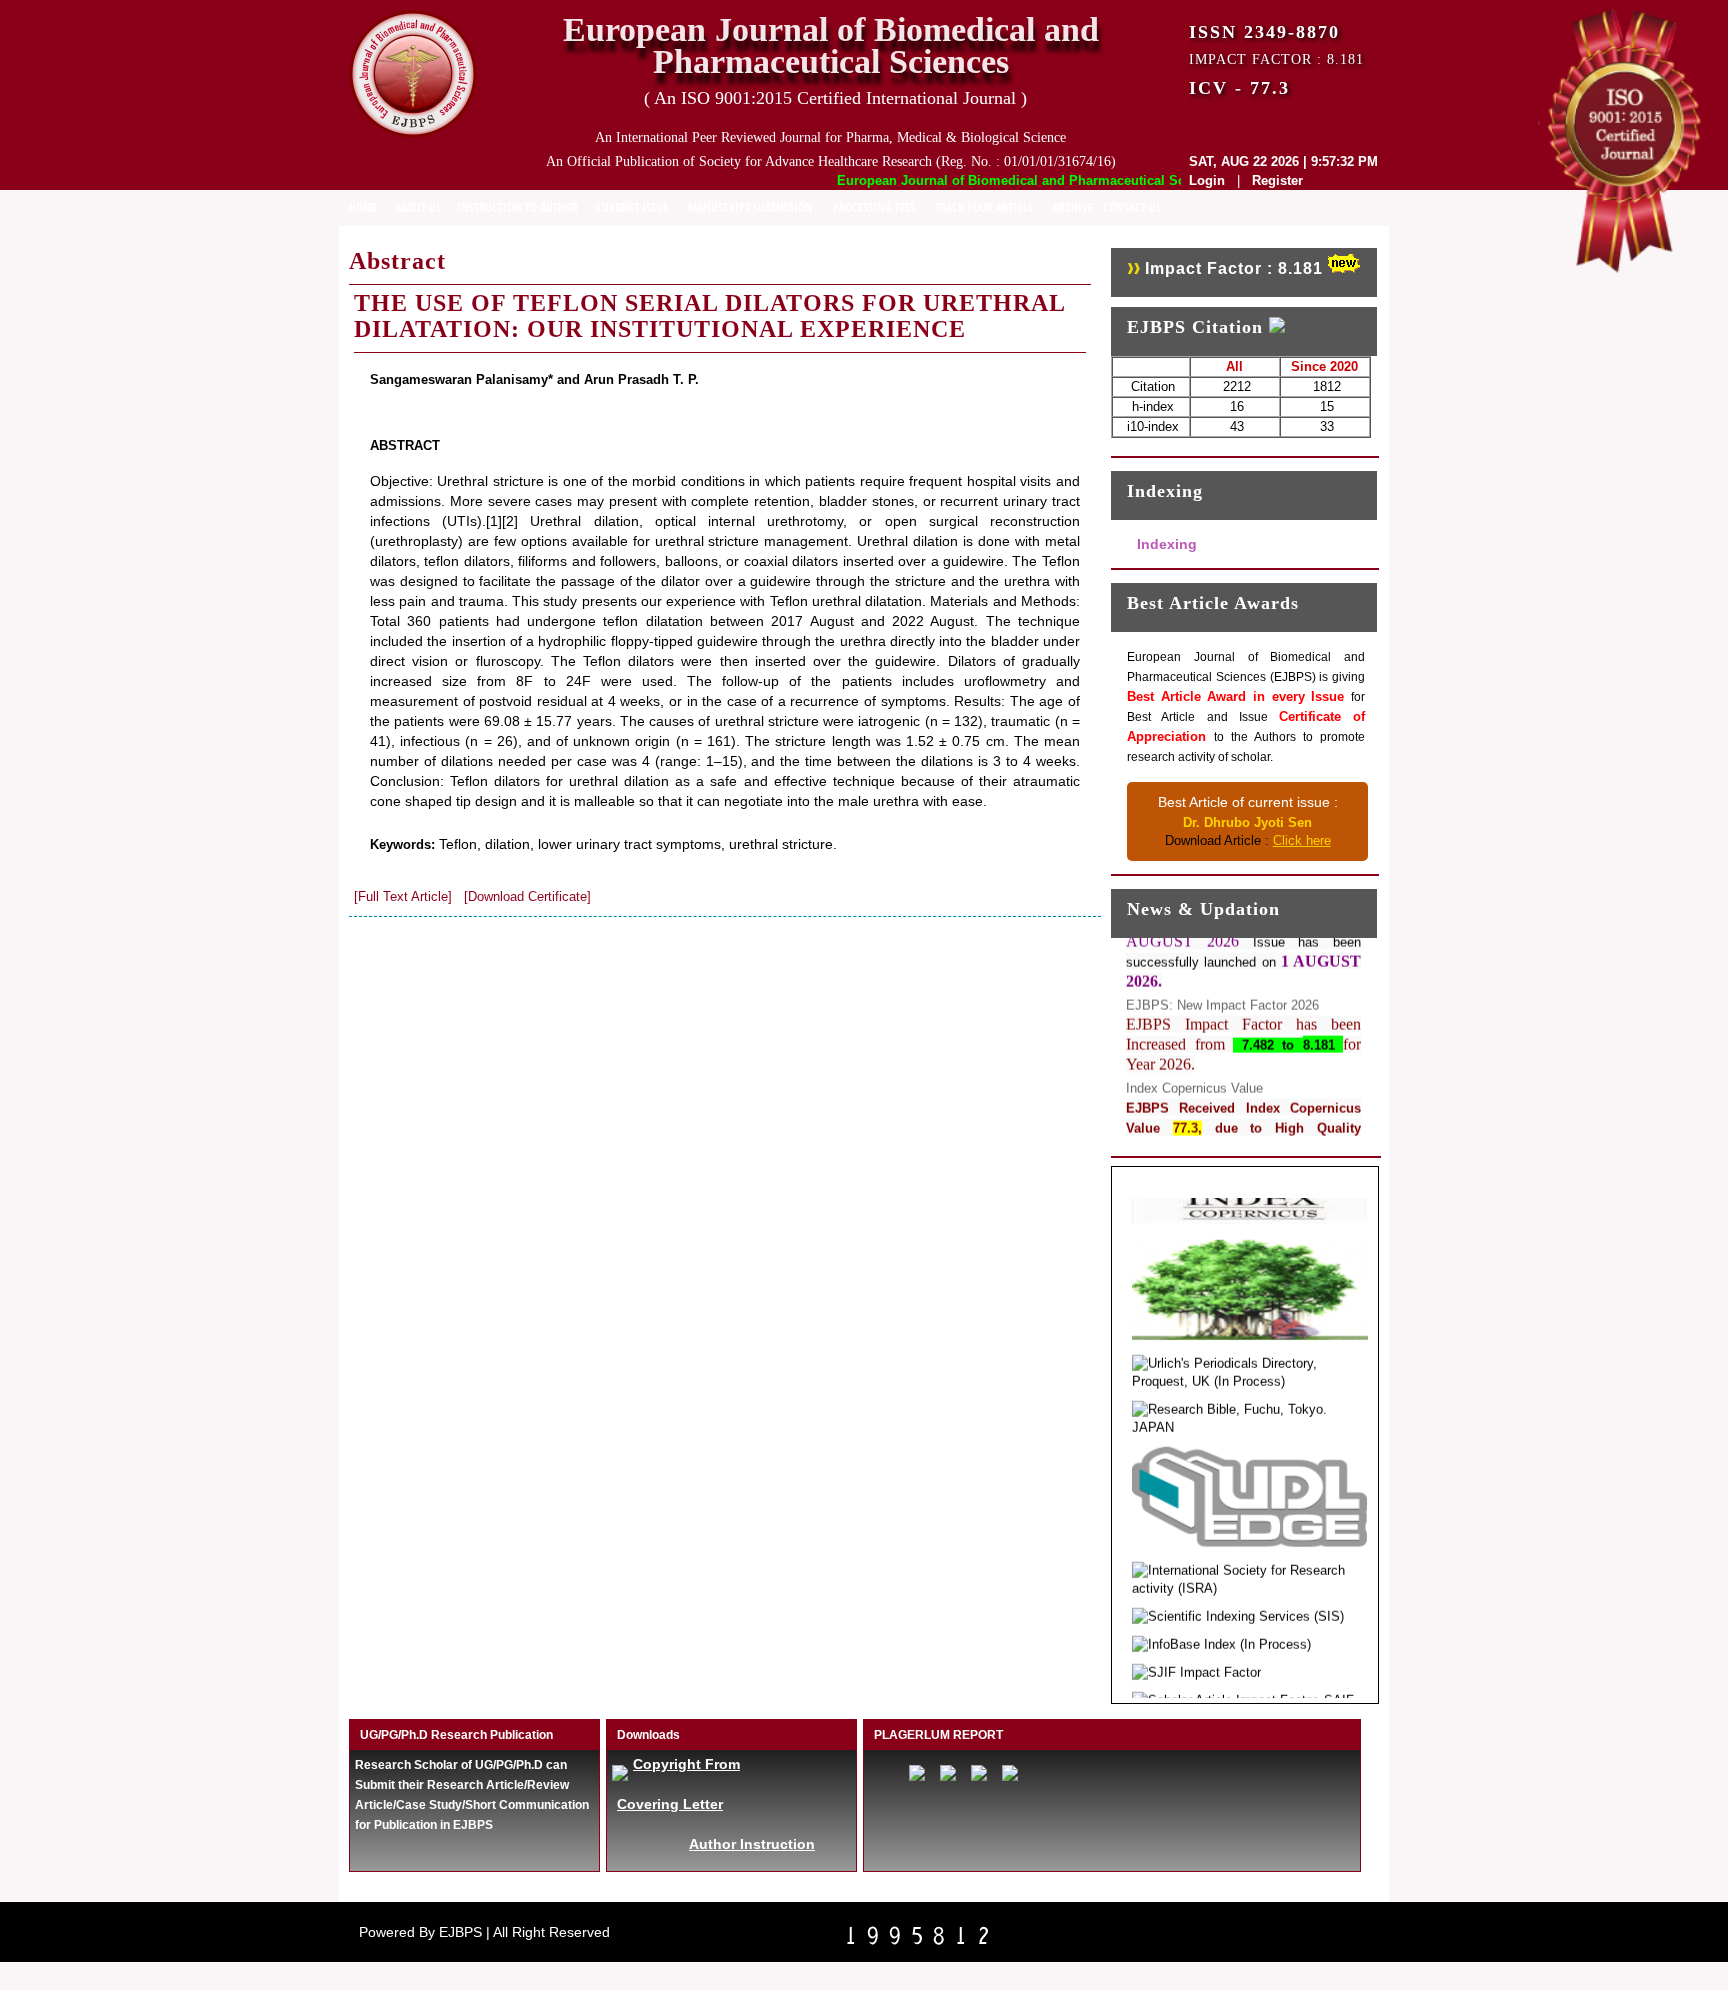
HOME (363, 207)
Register (1277, 180)
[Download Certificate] (527, 896)
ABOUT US (418, 207)
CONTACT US (1132, 207)
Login (1207, 180)
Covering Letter (670, 1804)
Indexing (1167, 544)
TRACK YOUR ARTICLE (984, 207)
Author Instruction (752, 1844)
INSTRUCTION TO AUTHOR (517, 207)
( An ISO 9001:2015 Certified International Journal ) (835, 98)
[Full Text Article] (403, 896)
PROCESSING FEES (874, 207)
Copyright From (686, 1764)
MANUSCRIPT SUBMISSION (750, 207)
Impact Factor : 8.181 (1234, 268)
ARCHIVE (1073, 207)
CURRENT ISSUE (632, 207)
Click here (1302, 840)
